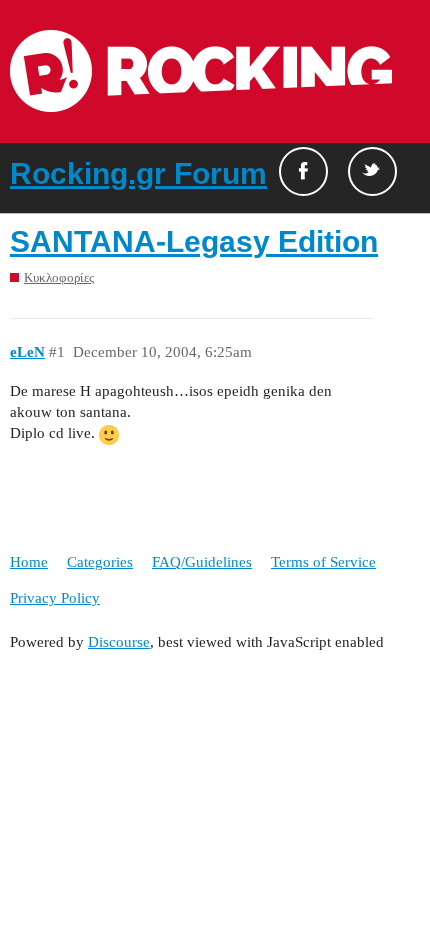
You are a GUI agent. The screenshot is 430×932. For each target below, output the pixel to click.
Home (29, 562)
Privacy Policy (55, 598)
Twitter (372, 171)
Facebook (303, 171)
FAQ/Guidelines (202, 562)
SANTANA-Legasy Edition (194, 241)
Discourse (119, 642)
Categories (100, 562)
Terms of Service (323, 562)
